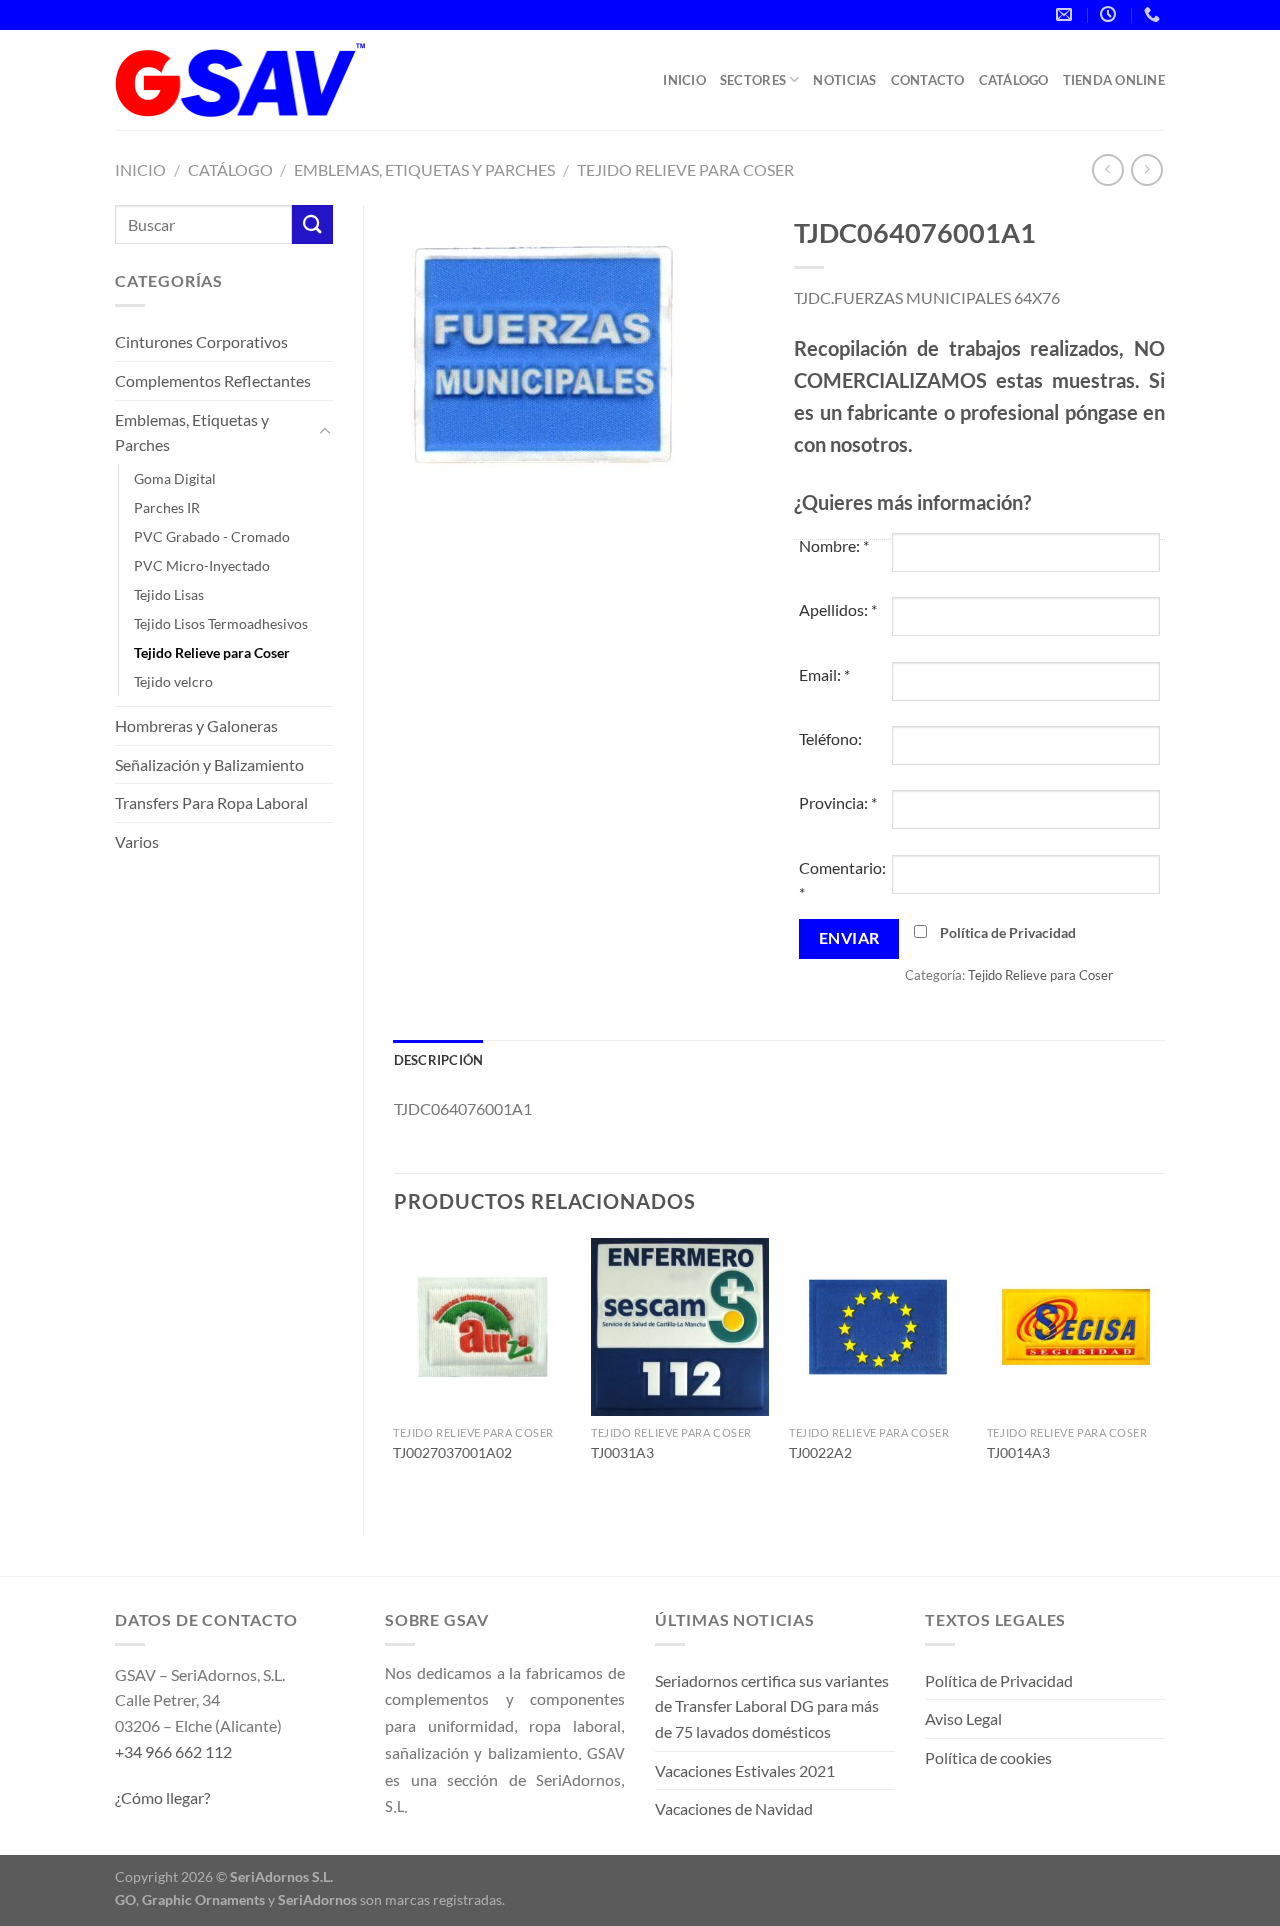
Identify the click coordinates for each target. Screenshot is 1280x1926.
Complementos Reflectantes (213, 380)
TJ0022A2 (820, 1452)
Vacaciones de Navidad (734, 1808)
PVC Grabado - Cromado (212, 536)
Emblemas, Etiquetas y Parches (424, 169)
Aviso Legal (963, 1718)
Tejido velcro (173, 681)
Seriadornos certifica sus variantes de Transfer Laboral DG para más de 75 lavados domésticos (772, 1706)
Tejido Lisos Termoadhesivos (221, 623)
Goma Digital (175, 478)
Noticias (844, 80)
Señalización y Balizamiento (209, 764)
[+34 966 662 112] (1154, 14)
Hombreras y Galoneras (196, 725)
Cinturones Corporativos (201, 341)
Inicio (684, 80)
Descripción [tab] (439, 1060)
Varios (137, 841)
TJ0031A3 (622, 1452)
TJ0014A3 (1018, 1452)
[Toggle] (325, 432)
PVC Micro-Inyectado (202, 565)
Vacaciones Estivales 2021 (745, 1770)
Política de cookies (988, 1757)
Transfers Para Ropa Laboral (211, 802)
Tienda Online (1114, 80)
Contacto (928, 80)
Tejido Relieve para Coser (685, 169)
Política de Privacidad (1008, 932)
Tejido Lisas (169, 594)
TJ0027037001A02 (452, 1452)
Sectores (753, 80)
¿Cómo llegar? (162, 1797)
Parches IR (167, 507)
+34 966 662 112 (173, 1751)
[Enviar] (312, 224)
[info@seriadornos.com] (1066, 14)
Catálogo (1014, 80)
